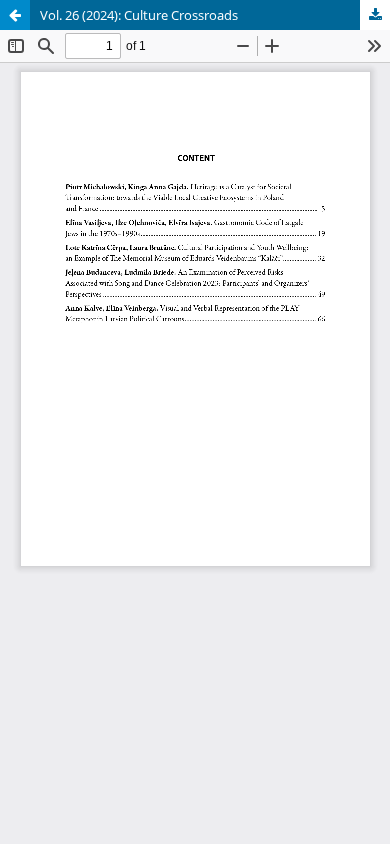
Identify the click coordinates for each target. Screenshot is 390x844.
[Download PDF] (375, 15)
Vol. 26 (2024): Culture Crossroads (139, 15)
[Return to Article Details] (15, 15)
